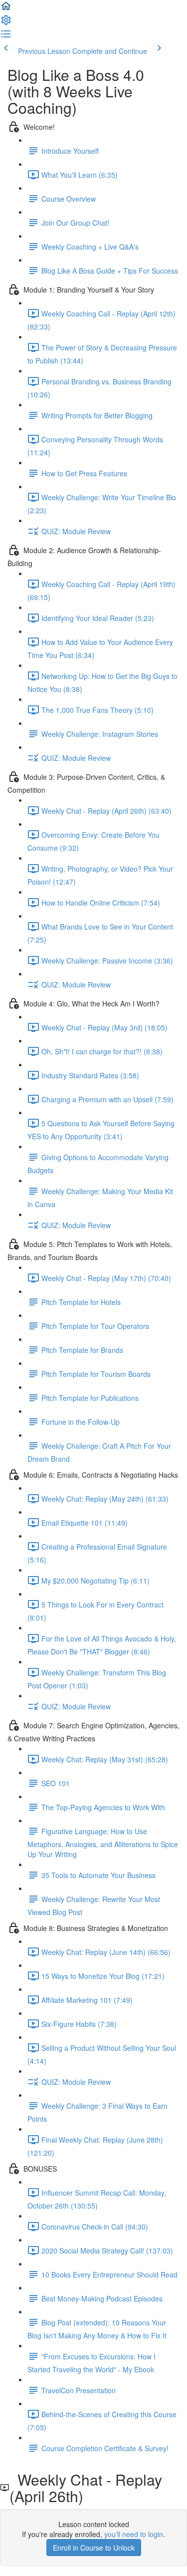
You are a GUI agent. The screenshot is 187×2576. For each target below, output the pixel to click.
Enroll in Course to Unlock (94, 2548)
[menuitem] (6, 23)
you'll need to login (134, 2534)
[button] (6, 9)
